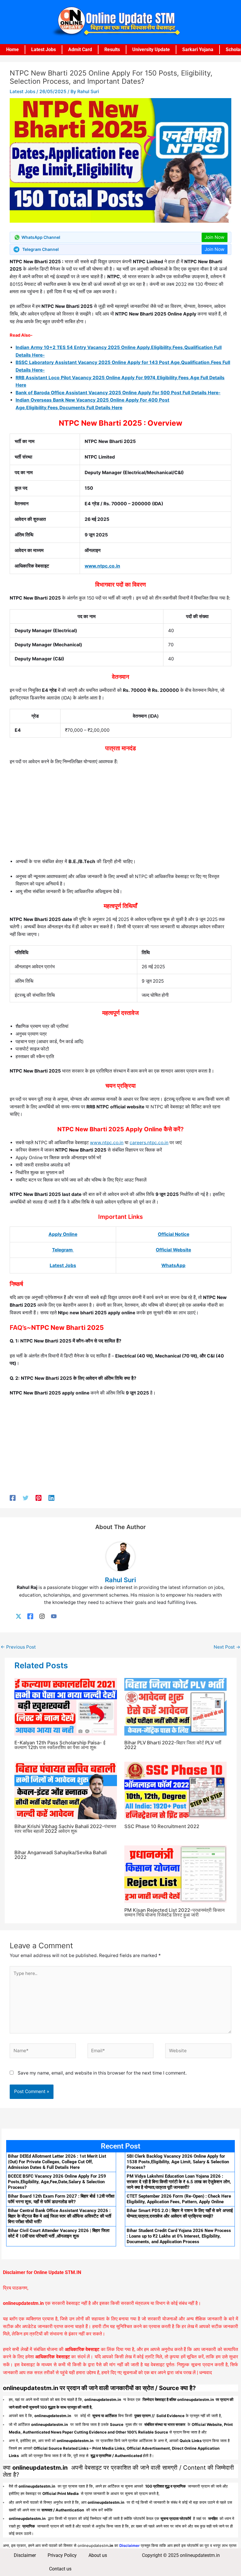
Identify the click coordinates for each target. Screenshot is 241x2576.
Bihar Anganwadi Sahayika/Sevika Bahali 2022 (61, 1855)
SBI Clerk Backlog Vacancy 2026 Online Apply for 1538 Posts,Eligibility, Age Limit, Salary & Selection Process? (178, 2162)
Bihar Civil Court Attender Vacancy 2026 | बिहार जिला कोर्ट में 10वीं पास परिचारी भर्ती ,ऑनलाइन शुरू (59, 2233)
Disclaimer (25, 2555)
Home (12, 49)
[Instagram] (42, 1616)
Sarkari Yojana (198, 49)
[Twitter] (26, 1498)
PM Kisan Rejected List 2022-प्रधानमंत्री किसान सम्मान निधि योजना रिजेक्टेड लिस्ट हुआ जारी (174, 1912)
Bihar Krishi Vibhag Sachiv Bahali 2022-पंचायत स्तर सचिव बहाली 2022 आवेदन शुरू (65, 1829)
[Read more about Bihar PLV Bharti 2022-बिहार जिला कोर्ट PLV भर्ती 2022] (176, 1707)
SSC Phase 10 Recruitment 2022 (162, 1826)
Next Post (227, 1647)
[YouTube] (54, 1616)
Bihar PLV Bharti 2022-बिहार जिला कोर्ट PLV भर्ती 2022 (173, 1745)
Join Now (215, 237)
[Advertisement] (120, 814)
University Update (151, 49)
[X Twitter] (19, 1616)
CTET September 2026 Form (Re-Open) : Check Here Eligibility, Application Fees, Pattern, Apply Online (179, 2199)
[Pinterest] (39, 1498)
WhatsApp (173, 1265)
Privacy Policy (62, 2555)
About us (98, 2555)
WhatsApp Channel (41, 237)
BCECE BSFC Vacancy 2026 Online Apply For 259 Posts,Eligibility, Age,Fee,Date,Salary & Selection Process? (57, 2182)
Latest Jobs (43, 49)
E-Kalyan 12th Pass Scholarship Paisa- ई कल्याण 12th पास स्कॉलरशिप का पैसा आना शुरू (60, 1745)
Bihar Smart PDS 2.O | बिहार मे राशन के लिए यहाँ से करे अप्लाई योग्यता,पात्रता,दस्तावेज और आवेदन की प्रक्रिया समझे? (180, 2213)
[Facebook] (13, 1498)
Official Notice (174, 1234)
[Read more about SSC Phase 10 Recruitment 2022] (176, 1790)
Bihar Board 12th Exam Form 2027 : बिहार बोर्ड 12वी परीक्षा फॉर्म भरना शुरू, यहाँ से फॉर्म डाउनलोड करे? (61, 2199)
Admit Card (80, 49)
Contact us (60, 2569)
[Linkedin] (51, 1498)
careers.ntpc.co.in (149, 1143)
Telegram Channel (41, 249)
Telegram (63, 1250)
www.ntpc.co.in (102, 566)
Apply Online (63, 1234)
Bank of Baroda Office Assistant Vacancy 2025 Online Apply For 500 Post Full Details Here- (118, 393)
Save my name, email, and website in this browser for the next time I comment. (102, 2073)
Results (112, 49)
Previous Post (18, 1647)
